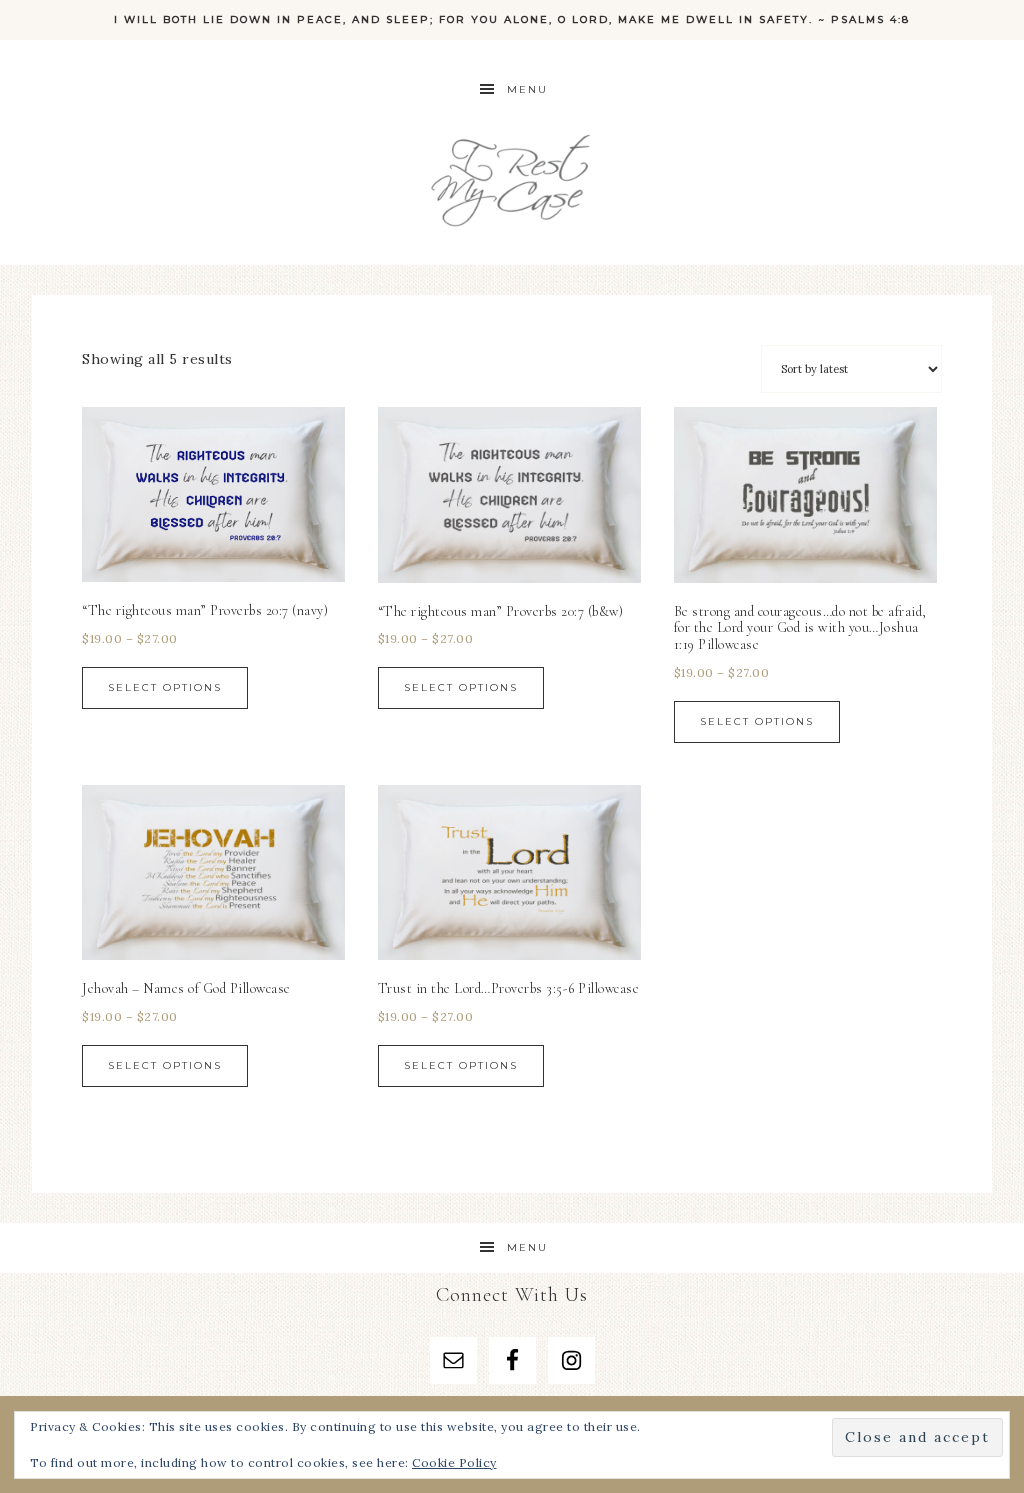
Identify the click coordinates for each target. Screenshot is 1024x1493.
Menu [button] (527, 89)
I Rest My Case (512, 177)
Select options (165, 687)
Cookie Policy (454, 1462)
